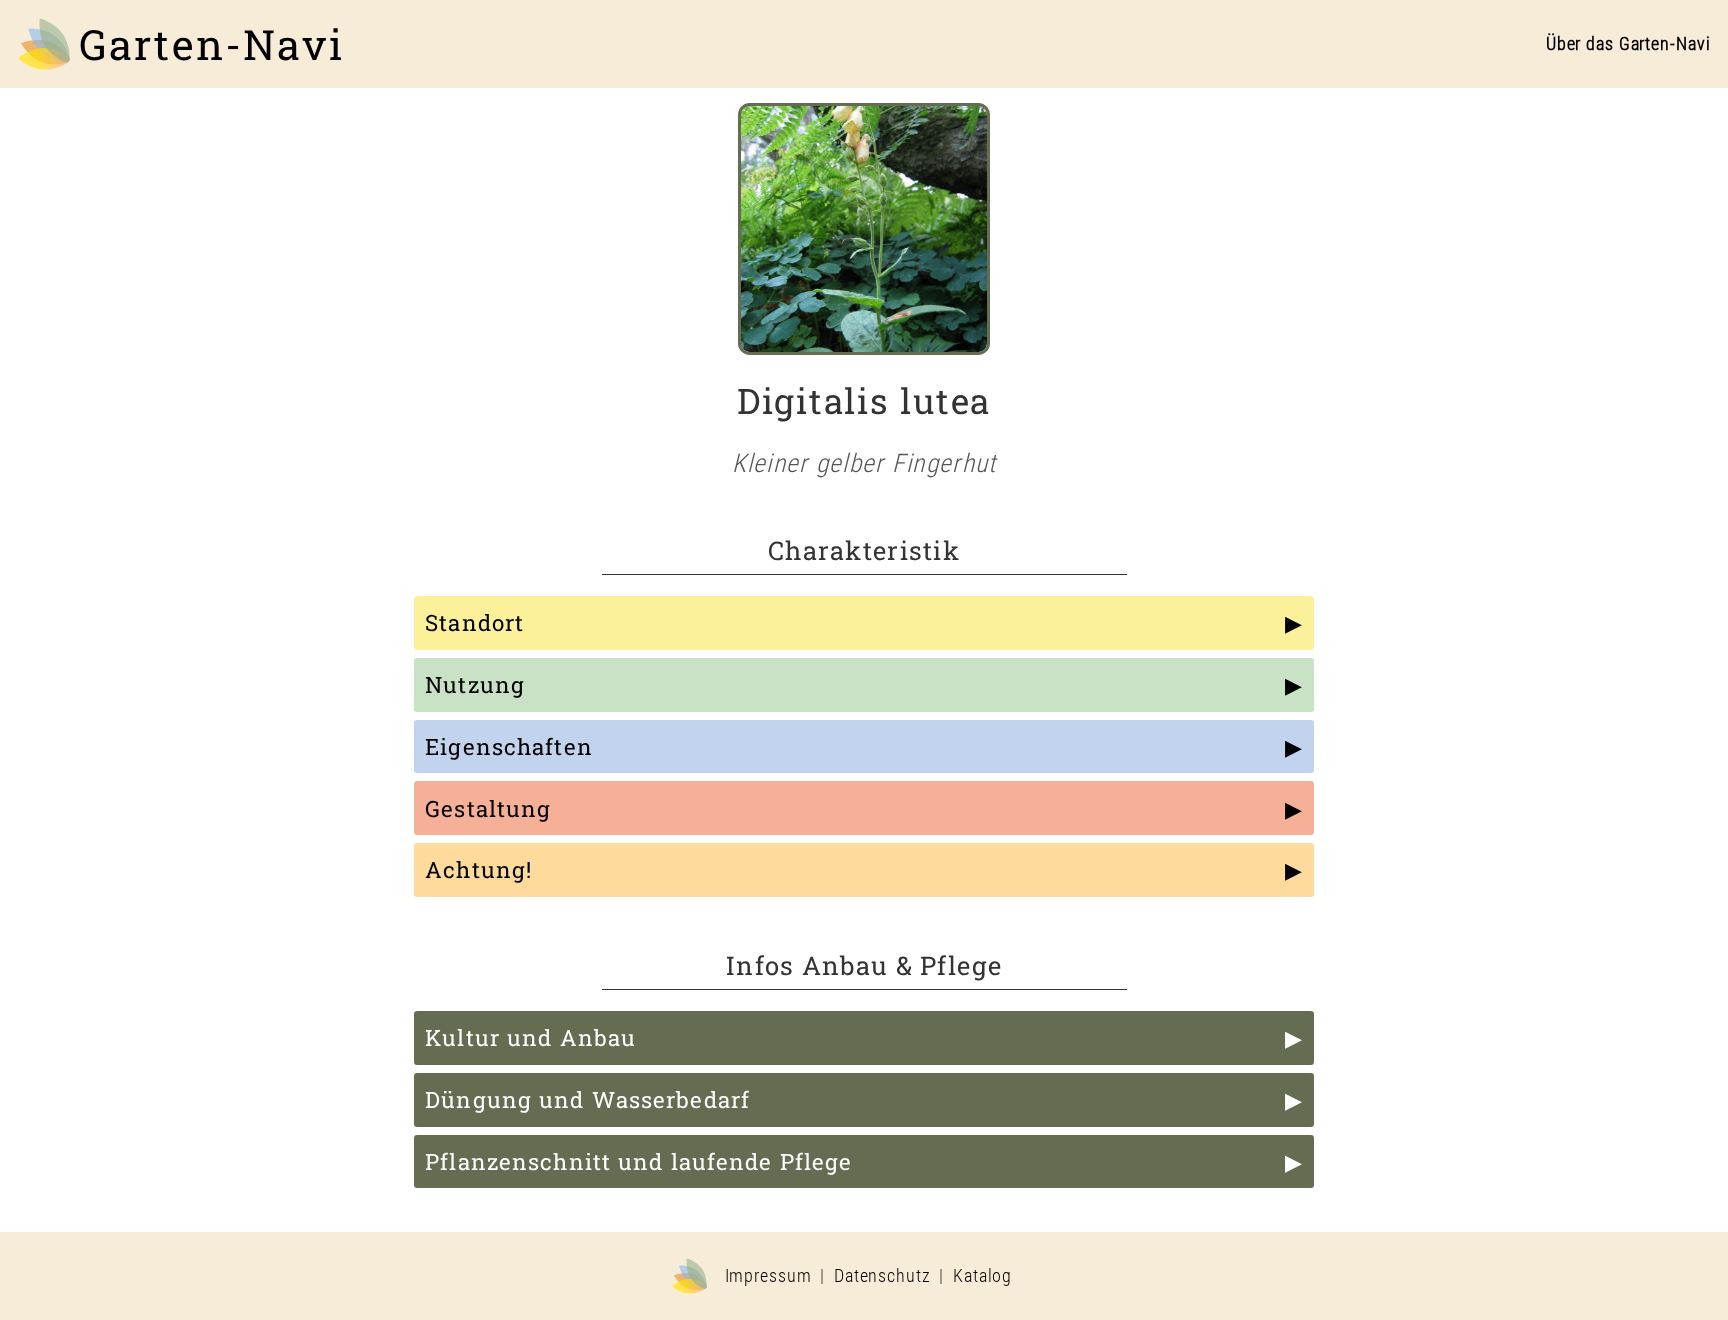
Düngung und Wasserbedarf (587, 1099)
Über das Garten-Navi (1628, 44)
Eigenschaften (509, 746)
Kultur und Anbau (530, 1037)
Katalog (982, 1276)
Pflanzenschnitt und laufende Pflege (638, 1161)
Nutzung (475, 684)
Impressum (768, 1276)
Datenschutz (882, 1276)
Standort (474, 622)
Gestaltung (488, 808)
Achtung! (478, 869)
